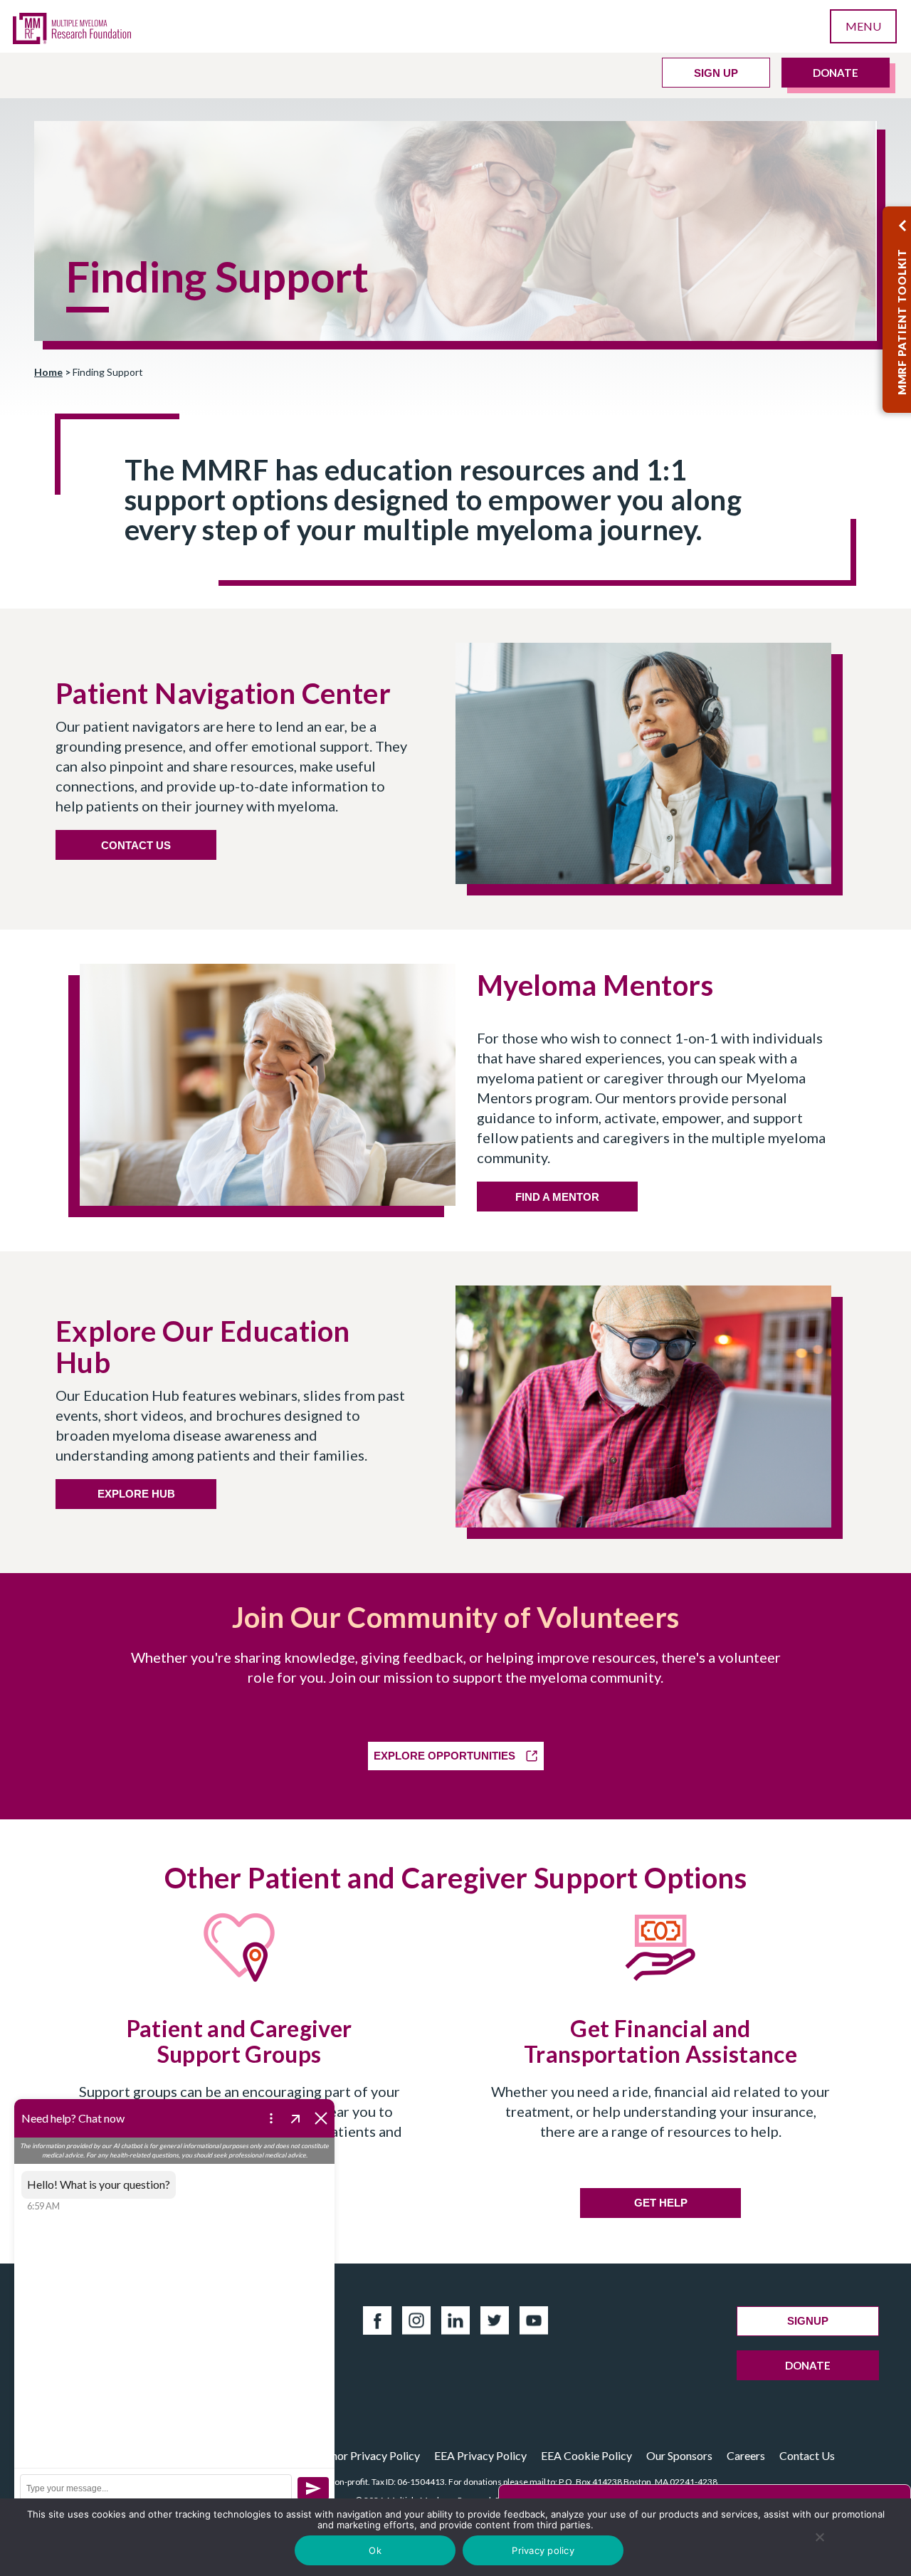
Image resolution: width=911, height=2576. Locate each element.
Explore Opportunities (444, 1756)
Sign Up (716, 73)
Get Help (661, 2203)
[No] (820, 2537)
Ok (375, 2550)
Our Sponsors (679, 2455)
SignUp (808, 2321)
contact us (136, 845)
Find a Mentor (557, 1197)
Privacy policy (543, 2550)
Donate (836, 73)
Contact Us (807, 2455)
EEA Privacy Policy (480, 2455)
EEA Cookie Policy (586, 2455)
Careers (746, 2455)
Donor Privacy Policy (368, 2455)
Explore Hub (136, 1494)
